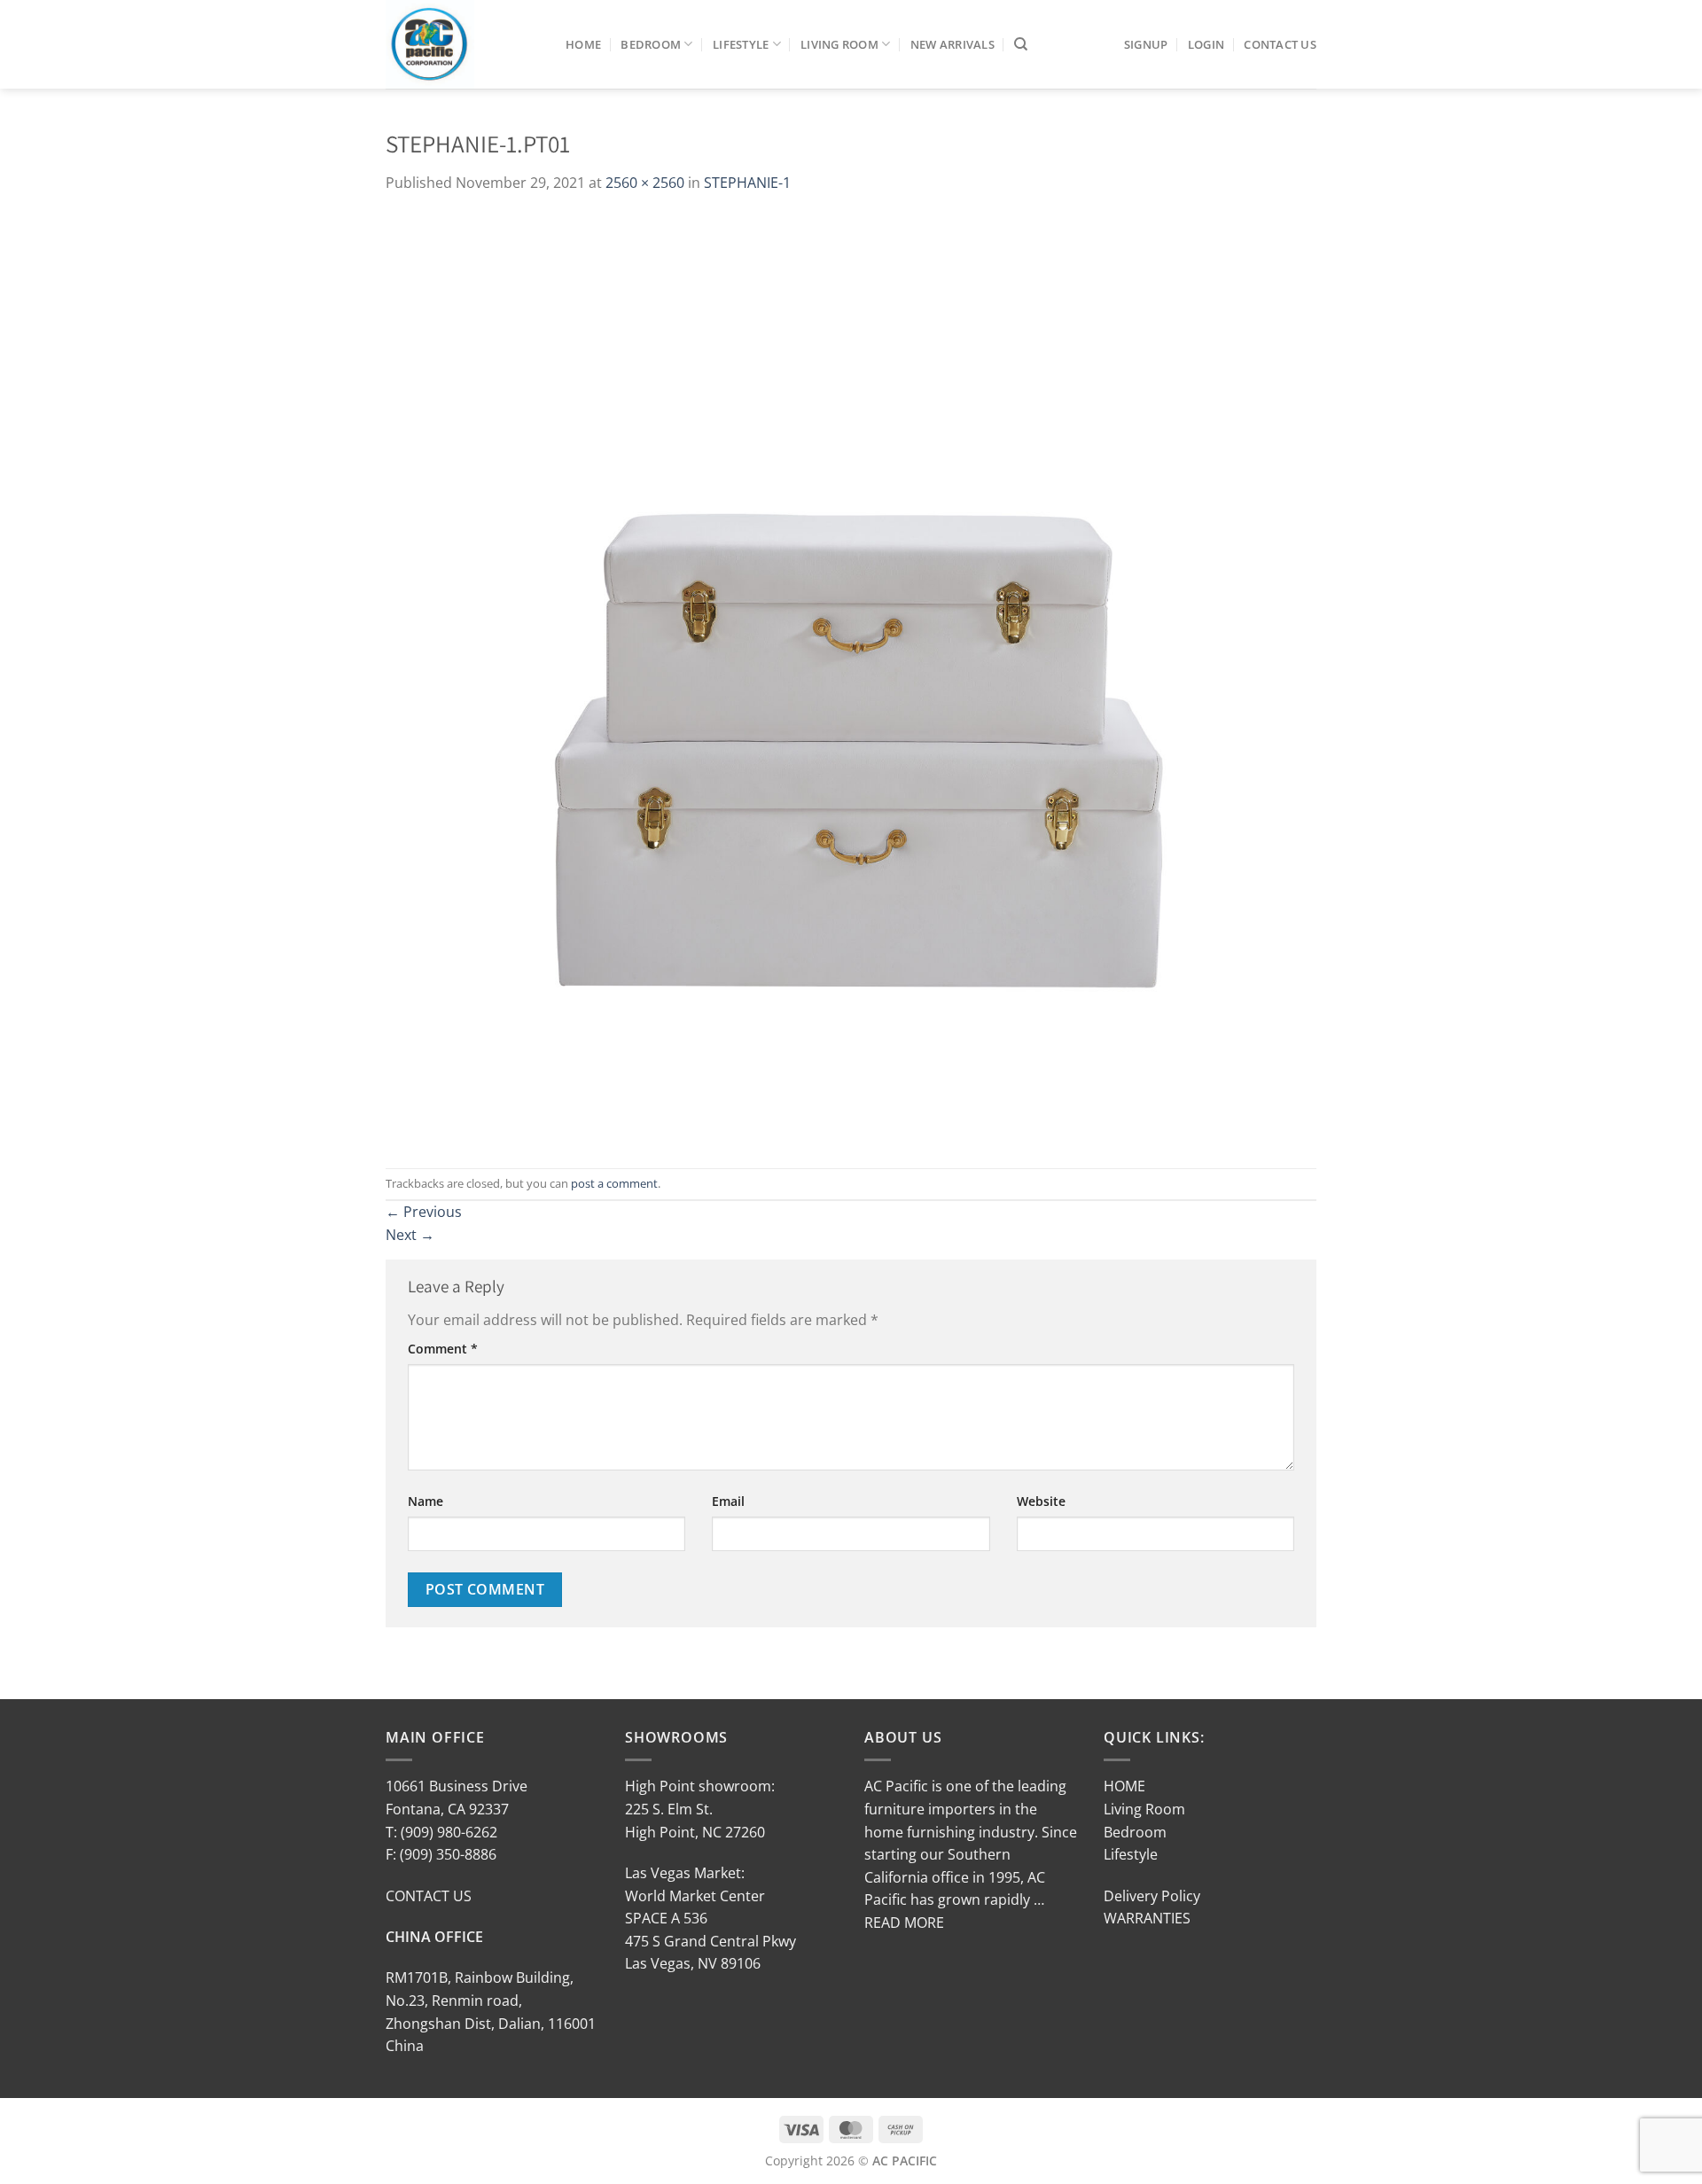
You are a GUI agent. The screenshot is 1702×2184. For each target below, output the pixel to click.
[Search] (1021, 44)
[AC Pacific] (462, 44)
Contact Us (1280, 44)
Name (425, 1501)
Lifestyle (741, 44)
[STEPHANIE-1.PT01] (851, 680)
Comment (443, 1349)
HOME (1124, 1786)
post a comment (614, 1183)
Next (410, 1235)
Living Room (839, 44)
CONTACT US (429, 1896)
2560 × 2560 (645, 183)
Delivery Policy (1152, 1896)
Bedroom (651, 44)
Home (583, 44)
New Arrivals (952, 44)
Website (1041, 1501)
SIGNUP (1146, 44)
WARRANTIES (1147, 1918)
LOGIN (1206, 44)
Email (728, 1501)
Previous (424, 1212)
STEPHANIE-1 (747, 183)
